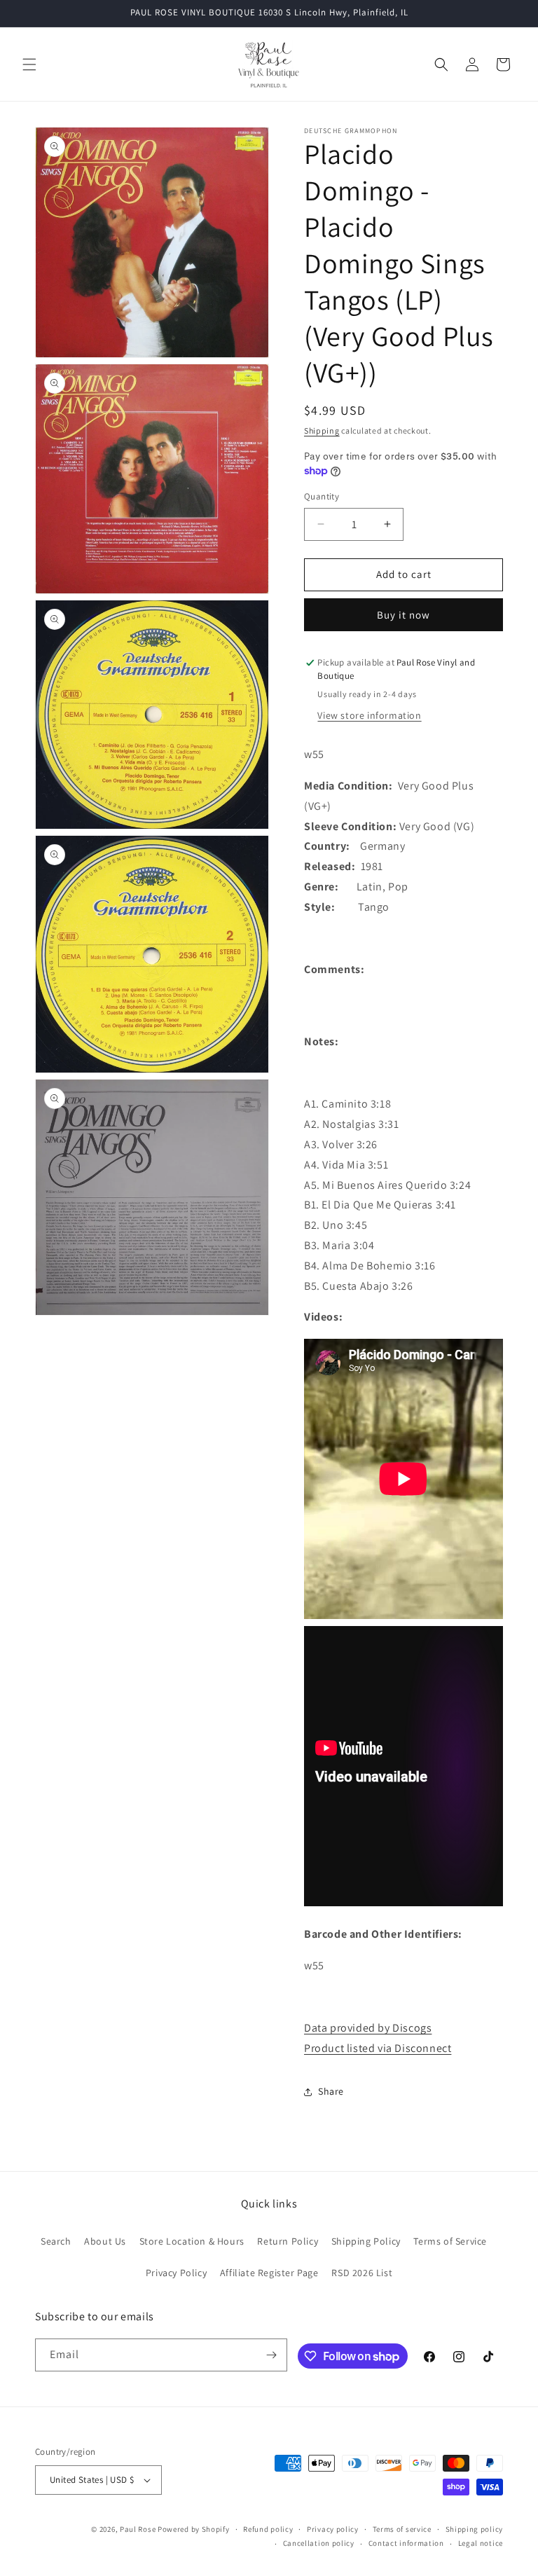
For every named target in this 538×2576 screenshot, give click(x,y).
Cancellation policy (319, 2543)
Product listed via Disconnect (378, 2048)
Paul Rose (138, 2529)
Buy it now (403, 615)
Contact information (406, 2543)
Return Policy (288, 2241)
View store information (369, 715)
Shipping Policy (366, 2241)
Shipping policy (475, 2529)
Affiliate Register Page (269, 2273)
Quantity (322, 496)
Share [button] (331, 2091)
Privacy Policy (176, 2273)
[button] (29, 64)
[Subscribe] (271, 2355)
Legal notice (481, 2543)
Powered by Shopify (194, 2529)
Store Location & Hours (192, 2241)
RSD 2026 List (362, 2273)
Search (56, 2241)
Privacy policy (333, 2529)
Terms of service (402, 2529)
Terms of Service (450, 2241)
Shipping (322, 431)
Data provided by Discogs (368, 2028)
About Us (105, 2241)
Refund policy (268, 2529)
